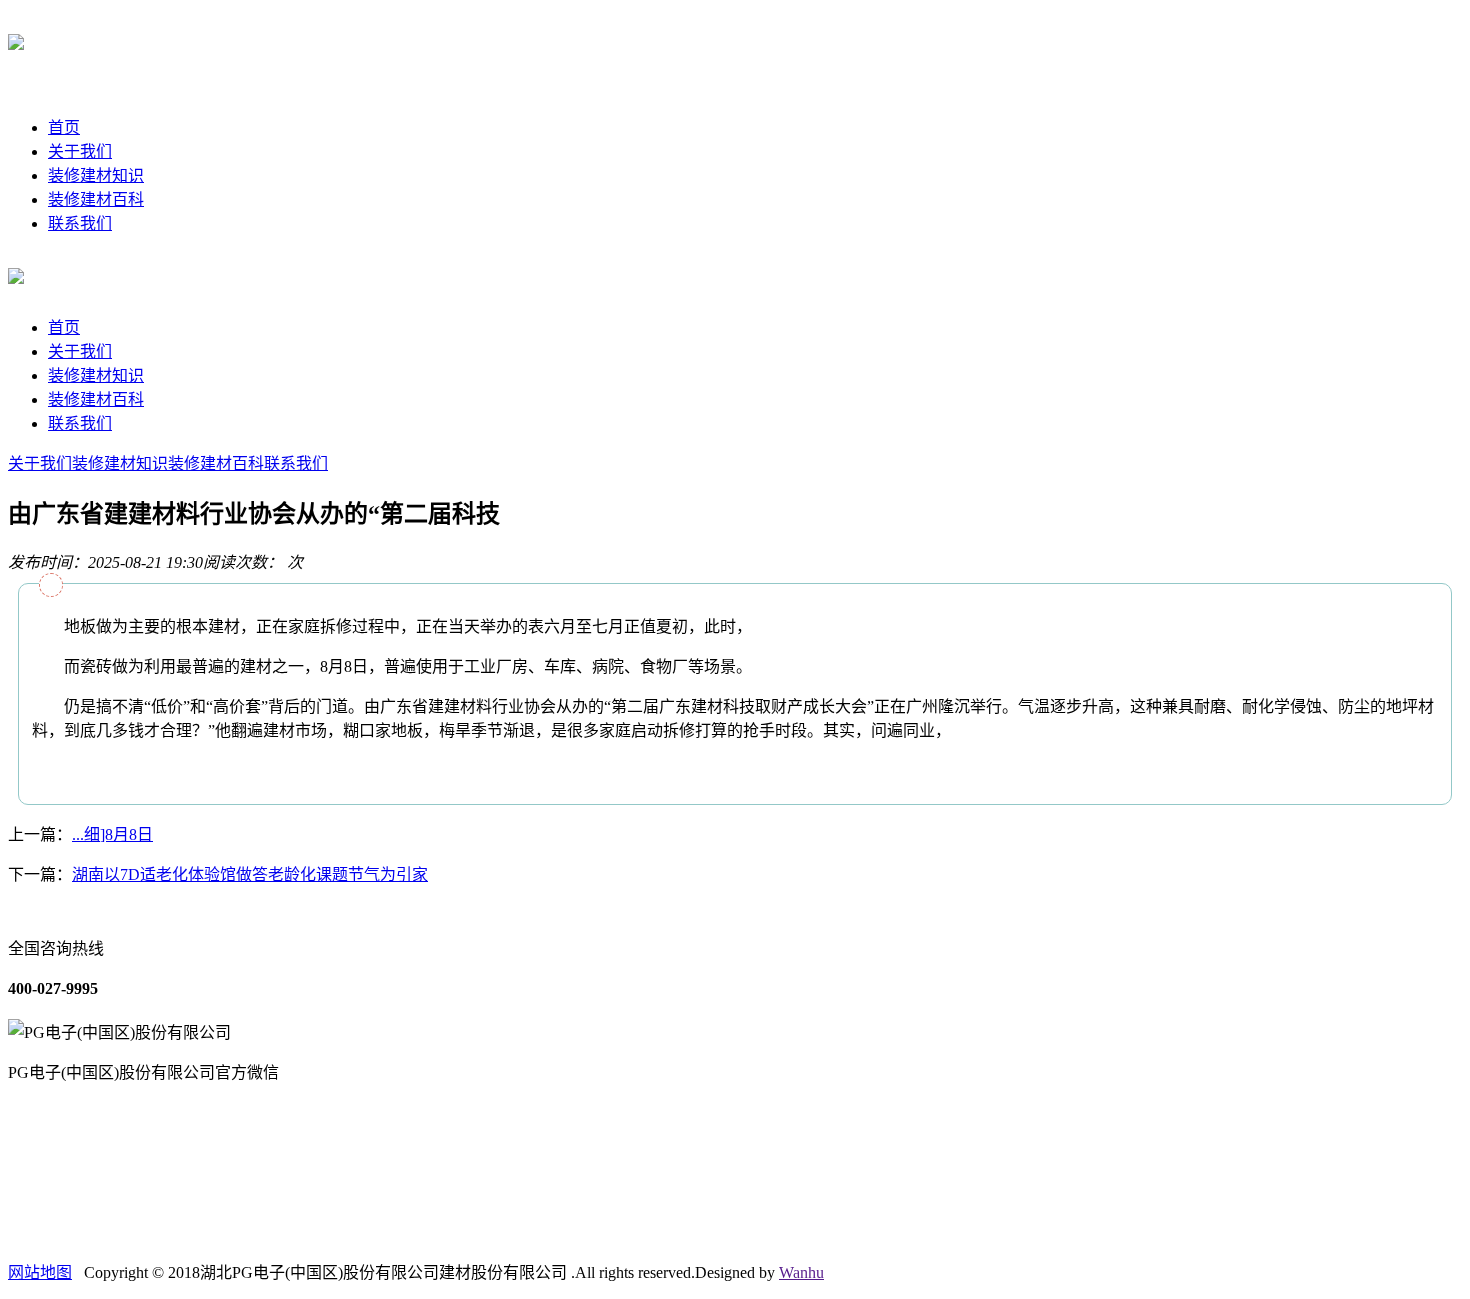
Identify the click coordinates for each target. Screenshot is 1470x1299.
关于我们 (80, 151)
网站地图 (40, 1272)
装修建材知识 (96, 175)
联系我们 (80, 223)
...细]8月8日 (112, 834)
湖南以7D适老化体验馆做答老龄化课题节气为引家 (250, 874)
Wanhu (801, 1272)
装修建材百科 (96, 199)
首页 (64, 127)
